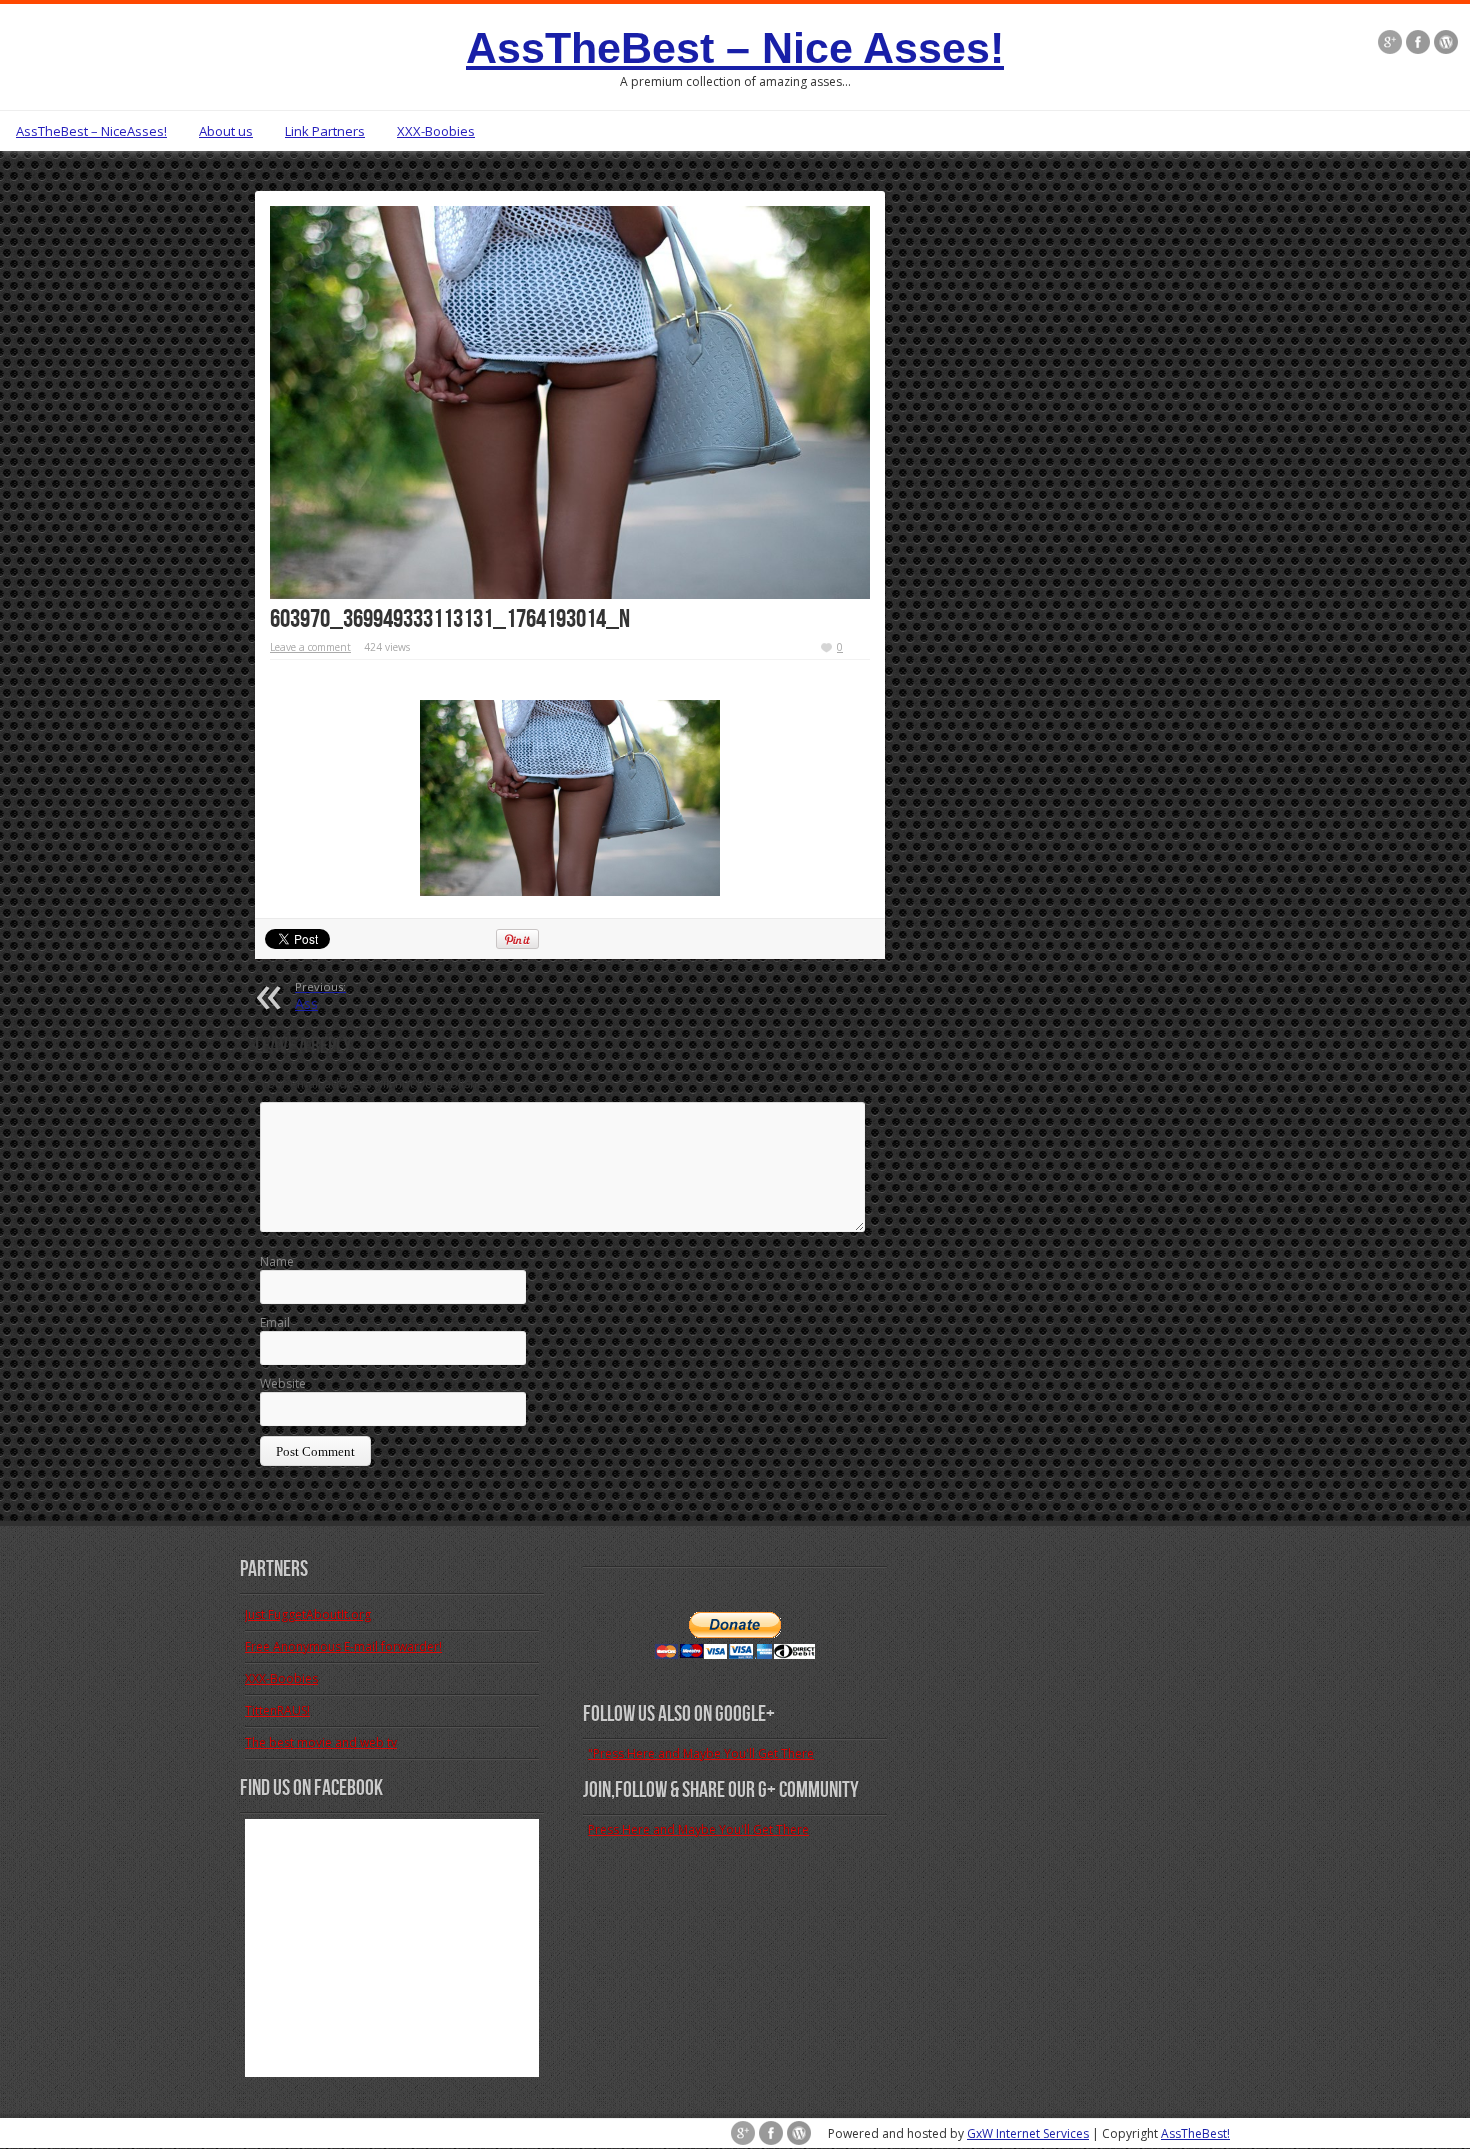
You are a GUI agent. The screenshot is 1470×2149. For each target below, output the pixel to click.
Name (277, 1261)
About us (226, 131)
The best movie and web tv (321, 1742)
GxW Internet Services (1028, 2133)
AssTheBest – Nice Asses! (735, 48)
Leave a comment (310, 647)
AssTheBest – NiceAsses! (91, 131)
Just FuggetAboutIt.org (308, 1614)
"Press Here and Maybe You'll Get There (701, 1753)
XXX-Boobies (436, 131)
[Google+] (1390, 42)
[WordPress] (1446, 42)
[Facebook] (1418, 42)
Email (275, 1322)
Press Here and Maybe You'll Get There (698, 1829)
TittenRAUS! (277, 1710)
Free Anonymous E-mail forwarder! (343, 1646)
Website (283, 1383)
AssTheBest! (1195, 2133)
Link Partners (325, 131)
